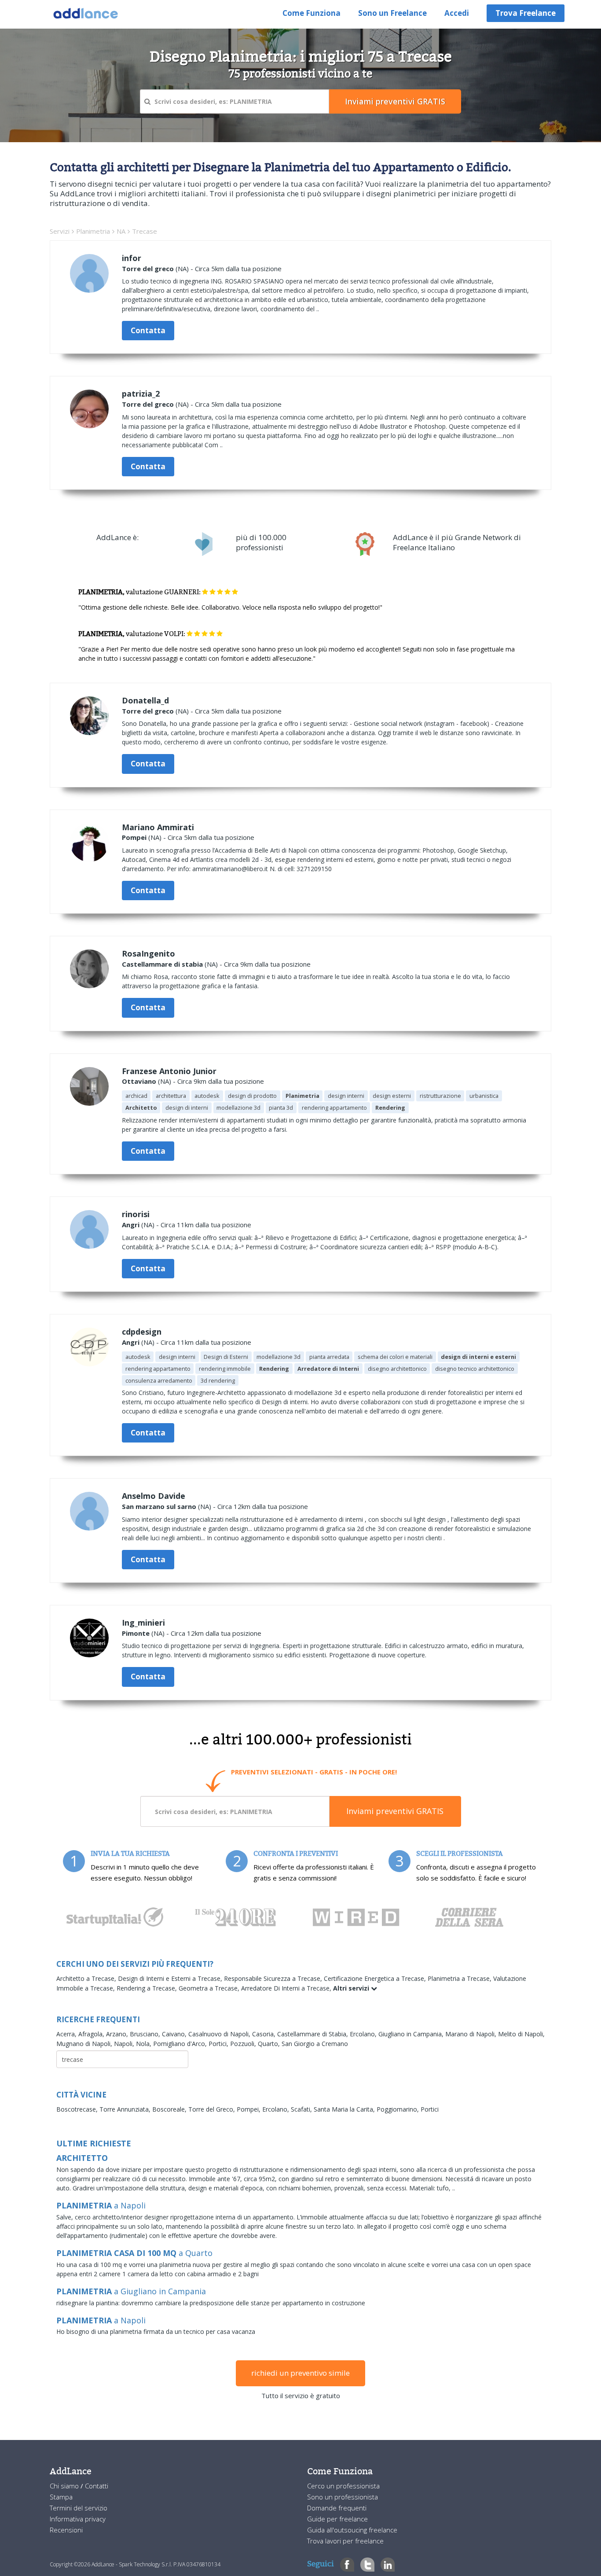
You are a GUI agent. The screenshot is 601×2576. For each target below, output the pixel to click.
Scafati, (302, 2109)
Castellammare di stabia (162, 964)
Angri (131, 1225)
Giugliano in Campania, (412, 2034)
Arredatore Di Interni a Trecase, (287, 1988)
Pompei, (249, 2109)
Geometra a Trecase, (210, 1988)
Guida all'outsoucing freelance (352, 2530)
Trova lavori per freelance (345, 2541)
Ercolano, (364, 2034)
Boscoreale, (170, 2109)
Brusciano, (146, 2034)
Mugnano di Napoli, (85, 2044)
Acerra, (67, 2034)
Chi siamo (65, 2486)
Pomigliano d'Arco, (181, 2044)
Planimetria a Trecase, (460, 1978)
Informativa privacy (78, 2519)
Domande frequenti (337, 2508)
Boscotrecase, (78, 2109)
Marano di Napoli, (472, 2034)
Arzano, (118, 2034)
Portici (430, 2109)
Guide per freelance (337, 2519)
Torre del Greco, (213, 2109)
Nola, (145, 2044)
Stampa (61, 2497)
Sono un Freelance (392, 13)
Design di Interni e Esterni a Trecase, (171, 1978)
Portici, (219, 2044)
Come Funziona (311, 13)
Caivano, (175, 2034)
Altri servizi (352, 1988)
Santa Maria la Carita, (345, 2109)
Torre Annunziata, (126, 2109)
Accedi (457, 13)
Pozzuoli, (244, 2044)
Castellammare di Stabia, (313, 2034)
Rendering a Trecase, (148, 1988)
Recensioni (66, 2530)
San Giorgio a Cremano (315, 2044)
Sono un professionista (343, 2497)
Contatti (97, 2486)
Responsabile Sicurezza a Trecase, (274, 1978)
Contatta (148, 330)
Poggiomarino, (399, 2109)
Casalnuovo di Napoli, (220, 2034)
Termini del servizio (79, 2508)
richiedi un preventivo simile (300, 2373)
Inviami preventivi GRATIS (395, 1811)
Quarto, (270, 2044)
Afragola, (92, 2034)
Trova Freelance (526, 13)
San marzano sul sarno (159, 1506)
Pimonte (136, 1633)
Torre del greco (148, 269)
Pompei (134, 837)
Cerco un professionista (343, 2486)
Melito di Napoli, (521, 2034)
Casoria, (265, 2034)
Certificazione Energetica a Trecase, (376, 1978)
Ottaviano (139, 1081)
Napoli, (125, 2044)
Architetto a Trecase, (87, 1978)
